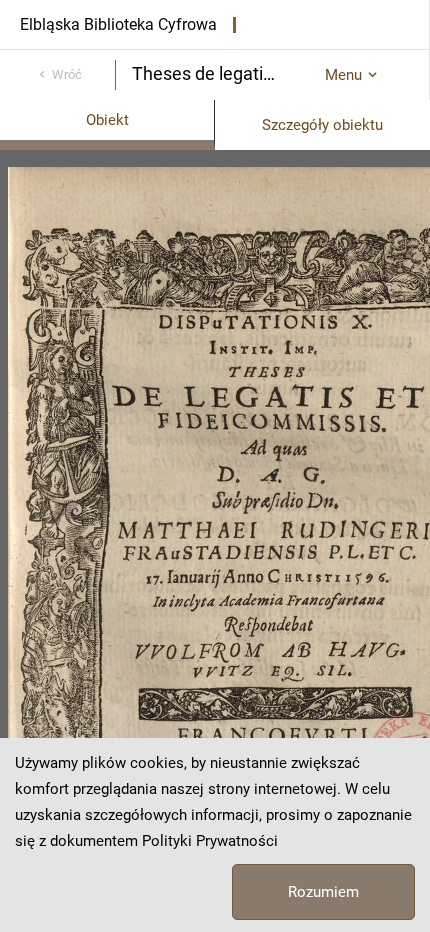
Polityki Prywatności (210, 841)
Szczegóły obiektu (322, 125)
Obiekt (107, 120)
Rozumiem (323, 892)
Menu (343, 75)
